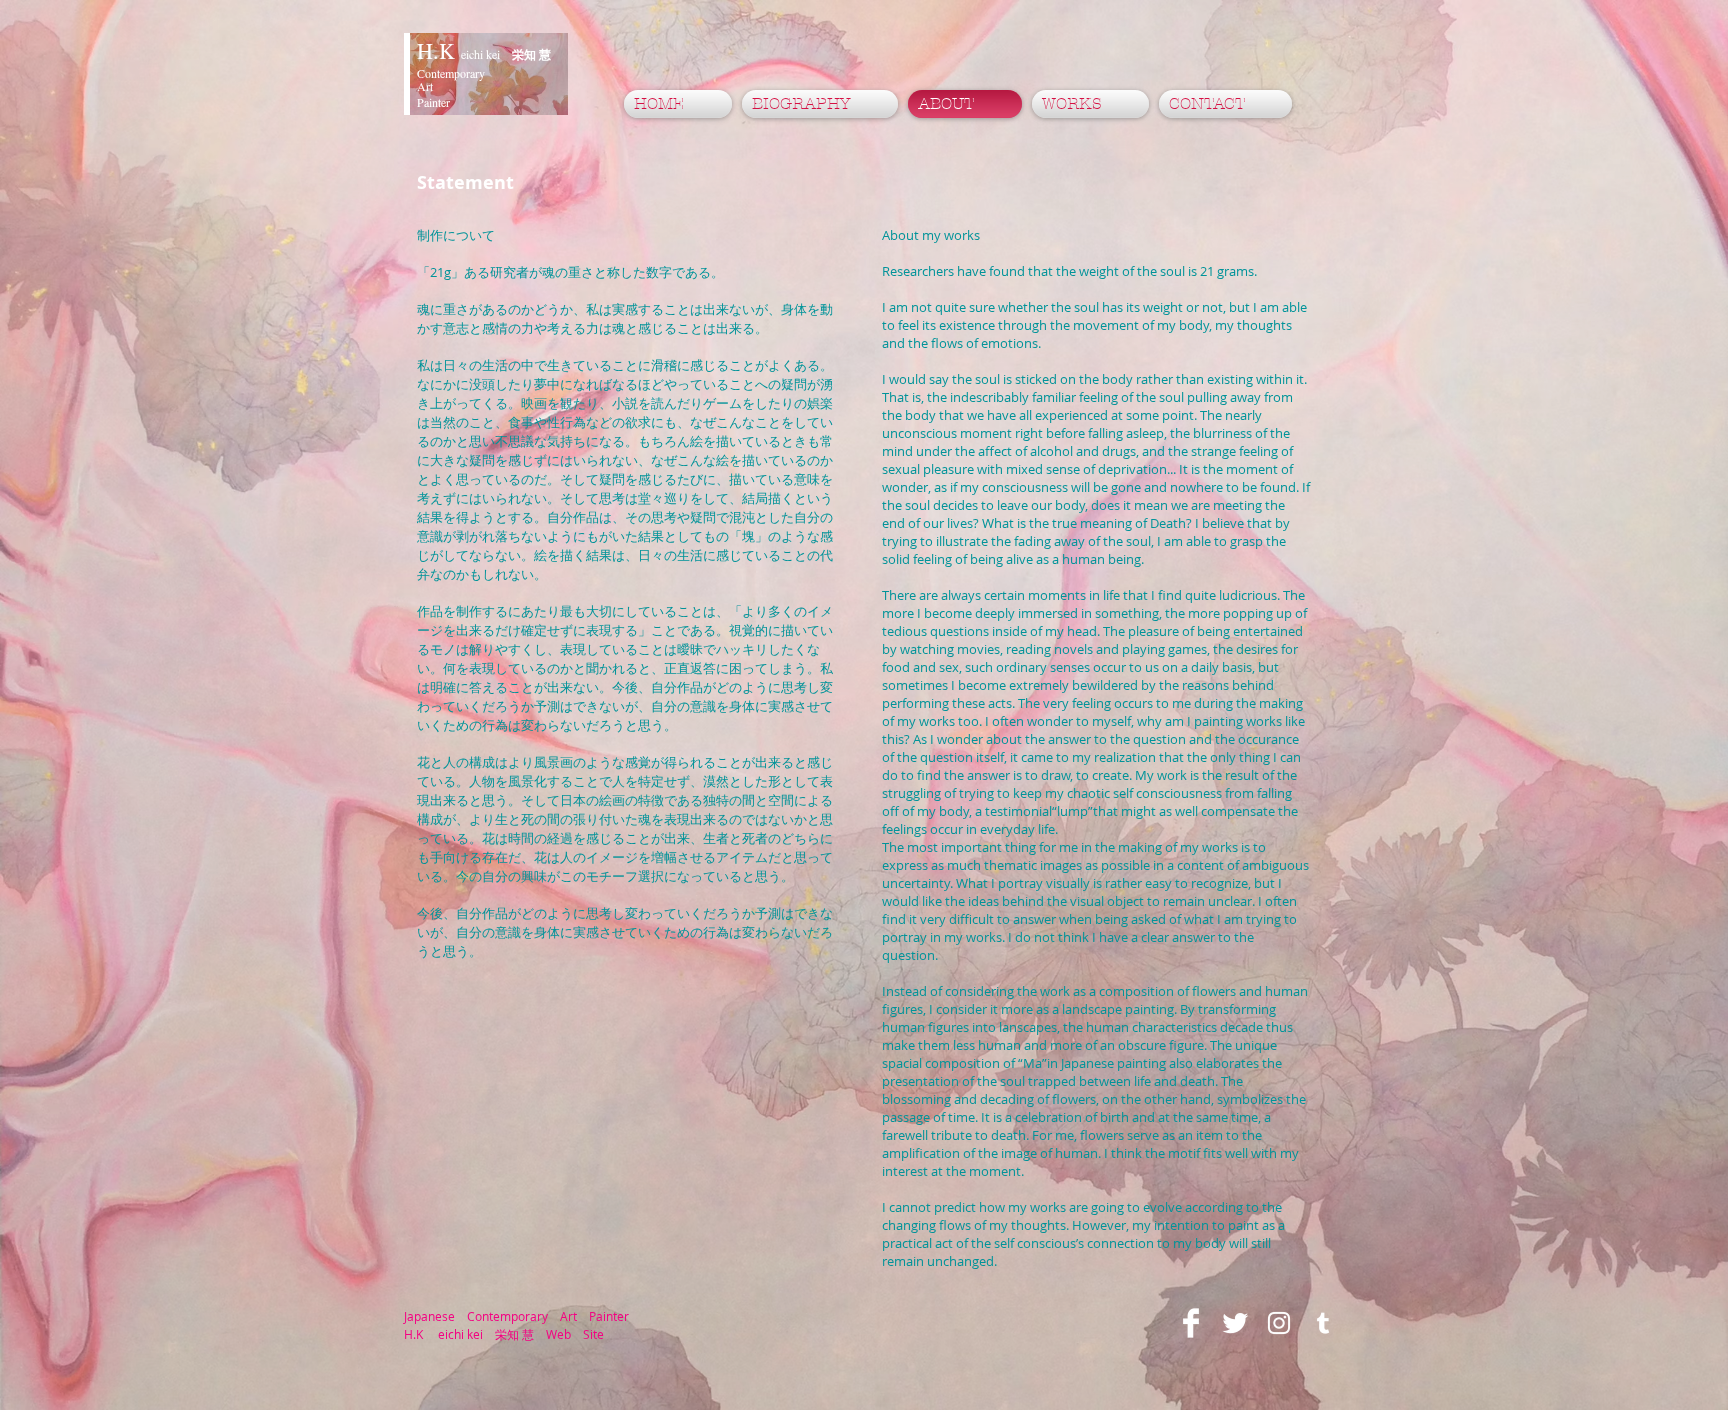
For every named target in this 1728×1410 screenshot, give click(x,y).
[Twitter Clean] (1235, 1323)
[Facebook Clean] (1191, 1323)
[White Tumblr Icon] (1323, 1323)
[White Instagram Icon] (1279, 1323)
